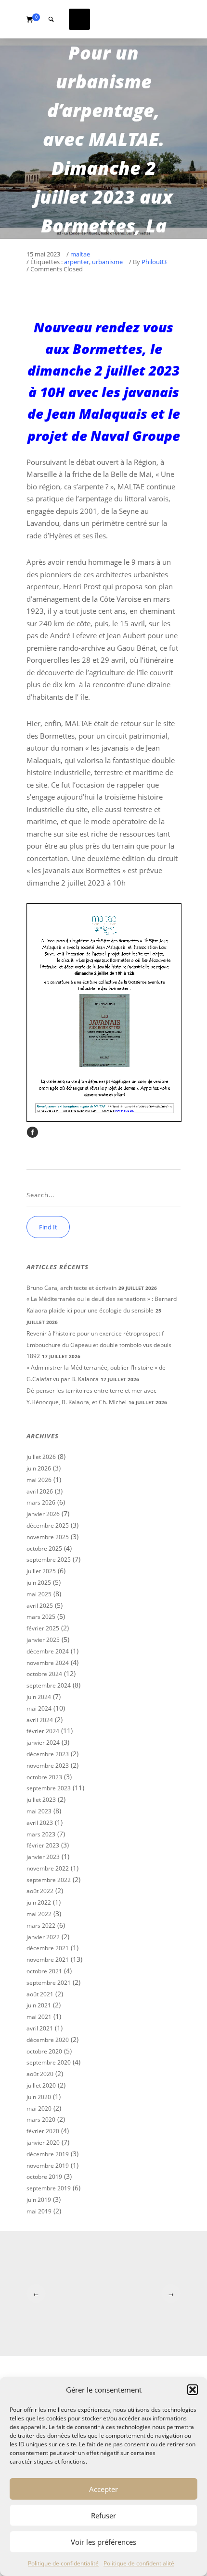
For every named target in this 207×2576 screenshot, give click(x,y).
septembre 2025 (49, 1560)
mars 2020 (41, 2120)
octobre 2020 (44, 2051)
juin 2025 (39, 1583)
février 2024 (43, 1731)
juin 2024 (39, 1697)
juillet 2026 (41, 1457)
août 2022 (40, 1891)
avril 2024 (40, 1720)
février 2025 (43, 1628)
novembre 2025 (48, 1537)
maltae (80, 255)
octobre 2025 (44, 1549)
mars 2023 (41, 1834)
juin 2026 (39, 1468)
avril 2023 (40, 1823)
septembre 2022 (49, 1880)
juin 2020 (39, 2097)
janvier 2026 (43, 1514)
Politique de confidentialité (63, 2563)
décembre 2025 (48, 1525)
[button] (193, 2390)
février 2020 (43, 2131)
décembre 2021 (48, 1948)
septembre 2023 (49, 1788)
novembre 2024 (48, 1663)
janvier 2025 (43, 1640)
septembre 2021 (49, 1983)
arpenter (77, 262)
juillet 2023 (41, 1800)
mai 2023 (39, 1811)
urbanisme (107, 262)
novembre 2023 (48, 1766)
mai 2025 (39, 1594)
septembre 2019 (49, 2188)
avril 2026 (40, 1491)
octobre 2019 (44, 2177)
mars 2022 (41, 1926)
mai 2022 (39, 1914)
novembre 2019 (48, 2166)
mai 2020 (39, 2108)
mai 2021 (39, 2017)
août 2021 (40, 1994)
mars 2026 (41, 1502)
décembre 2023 (48, 1754)
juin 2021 (39, 2005)
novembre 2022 (48, 1868)
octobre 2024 (44, 1674)
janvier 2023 (43, 1857)
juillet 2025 (41, 1571)
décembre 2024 (48, 1651)
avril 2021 (40, 2028)
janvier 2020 (43, 2143)
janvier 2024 (43, 1743)
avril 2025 (40, 1606)
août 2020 (40, 2074)
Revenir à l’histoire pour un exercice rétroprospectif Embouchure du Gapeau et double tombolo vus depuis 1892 (99, 1345)
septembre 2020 (49, 2062)
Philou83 (154, 262)
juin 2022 (39, 1902)
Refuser (103, 2515)
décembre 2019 (48, 2154)
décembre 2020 (48, 2040)
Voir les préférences (103, 2542)
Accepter (103, 2489)
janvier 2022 (43, 1937)
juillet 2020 (41, 2085)
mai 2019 (39, 2211)
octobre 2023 (44, 1777)
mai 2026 (39, 1480)
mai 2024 (39, 1708)
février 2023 (43, 1845)
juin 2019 (39, 2200)
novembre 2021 (48, 1960)
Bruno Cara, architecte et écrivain (71, 1288)
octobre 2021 (44, 1971)
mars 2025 (41, 1617)
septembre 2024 (49, 1685)
